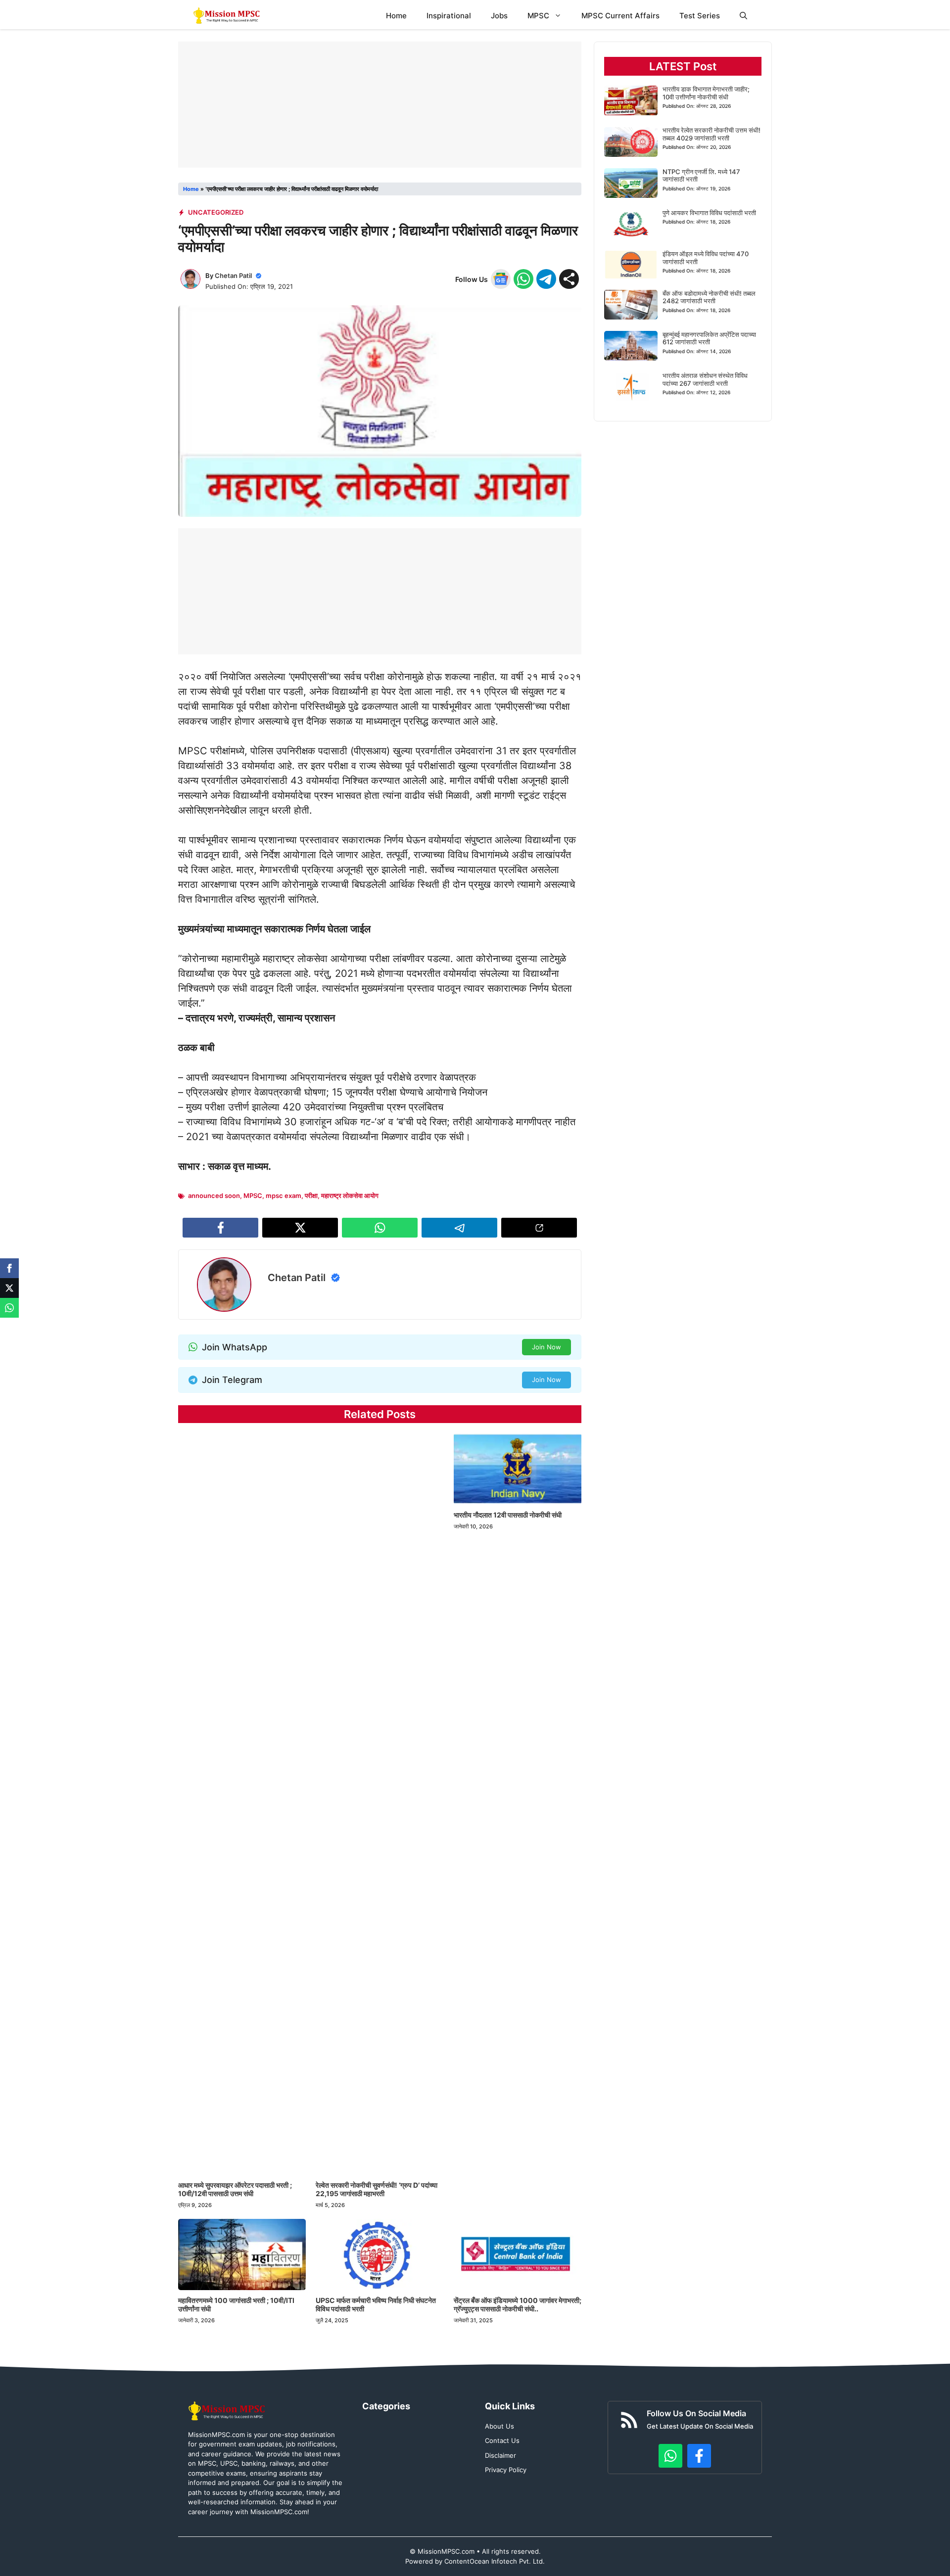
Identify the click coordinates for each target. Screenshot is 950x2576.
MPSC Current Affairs (620, 16)
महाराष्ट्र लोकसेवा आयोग (350, 1196)
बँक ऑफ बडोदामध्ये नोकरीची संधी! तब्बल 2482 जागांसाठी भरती (709, 297)
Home (396, 16)
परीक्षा (311, 1196)
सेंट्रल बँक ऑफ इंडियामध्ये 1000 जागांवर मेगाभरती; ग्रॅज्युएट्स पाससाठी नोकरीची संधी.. (518, 2304)
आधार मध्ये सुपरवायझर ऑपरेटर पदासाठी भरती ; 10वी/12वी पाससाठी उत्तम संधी (235, 2189)
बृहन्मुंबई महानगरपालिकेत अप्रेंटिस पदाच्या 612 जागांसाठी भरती (709, 338)
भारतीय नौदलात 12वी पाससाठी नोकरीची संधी (508, 1515)
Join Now (546, 1347)
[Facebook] (9, 1268)
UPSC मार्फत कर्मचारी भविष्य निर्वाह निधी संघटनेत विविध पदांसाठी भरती (376, 2304)
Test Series (700, 16)
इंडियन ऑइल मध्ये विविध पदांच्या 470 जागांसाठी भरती (706, 258)
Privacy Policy (506, 2470)
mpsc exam (284, 1196)
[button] (743, 16)
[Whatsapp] (9, 1308)
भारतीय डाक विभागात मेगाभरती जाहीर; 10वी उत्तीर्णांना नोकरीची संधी (706, 93)
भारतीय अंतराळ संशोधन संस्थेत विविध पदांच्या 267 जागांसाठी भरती (705, 379)
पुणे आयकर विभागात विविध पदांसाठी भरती (709, 213)
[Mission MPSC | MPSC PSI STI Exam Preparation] (227, 16)
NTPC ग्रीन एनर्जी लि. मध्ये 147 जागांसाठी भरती (701, 176)
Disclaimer (500, 2455)
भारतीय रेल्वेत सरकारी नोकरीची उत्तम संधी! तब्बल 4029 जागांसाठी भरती (712, 135)
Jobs (499, 16)
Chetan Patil (233, 276)
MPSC (538, 16)
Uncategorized (216, 212)
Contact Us (502, 2440)
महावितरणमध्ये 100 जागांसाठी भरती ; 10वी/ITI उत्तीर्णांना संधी (236, 2304)
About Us (499, 2426)
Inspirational (449, 16)
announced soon (214, 1196)
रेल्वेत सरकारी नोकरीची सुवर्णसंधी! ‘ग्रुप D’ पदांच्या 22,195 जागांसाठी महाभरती (377, 2189)
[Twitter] (9, 1288)
